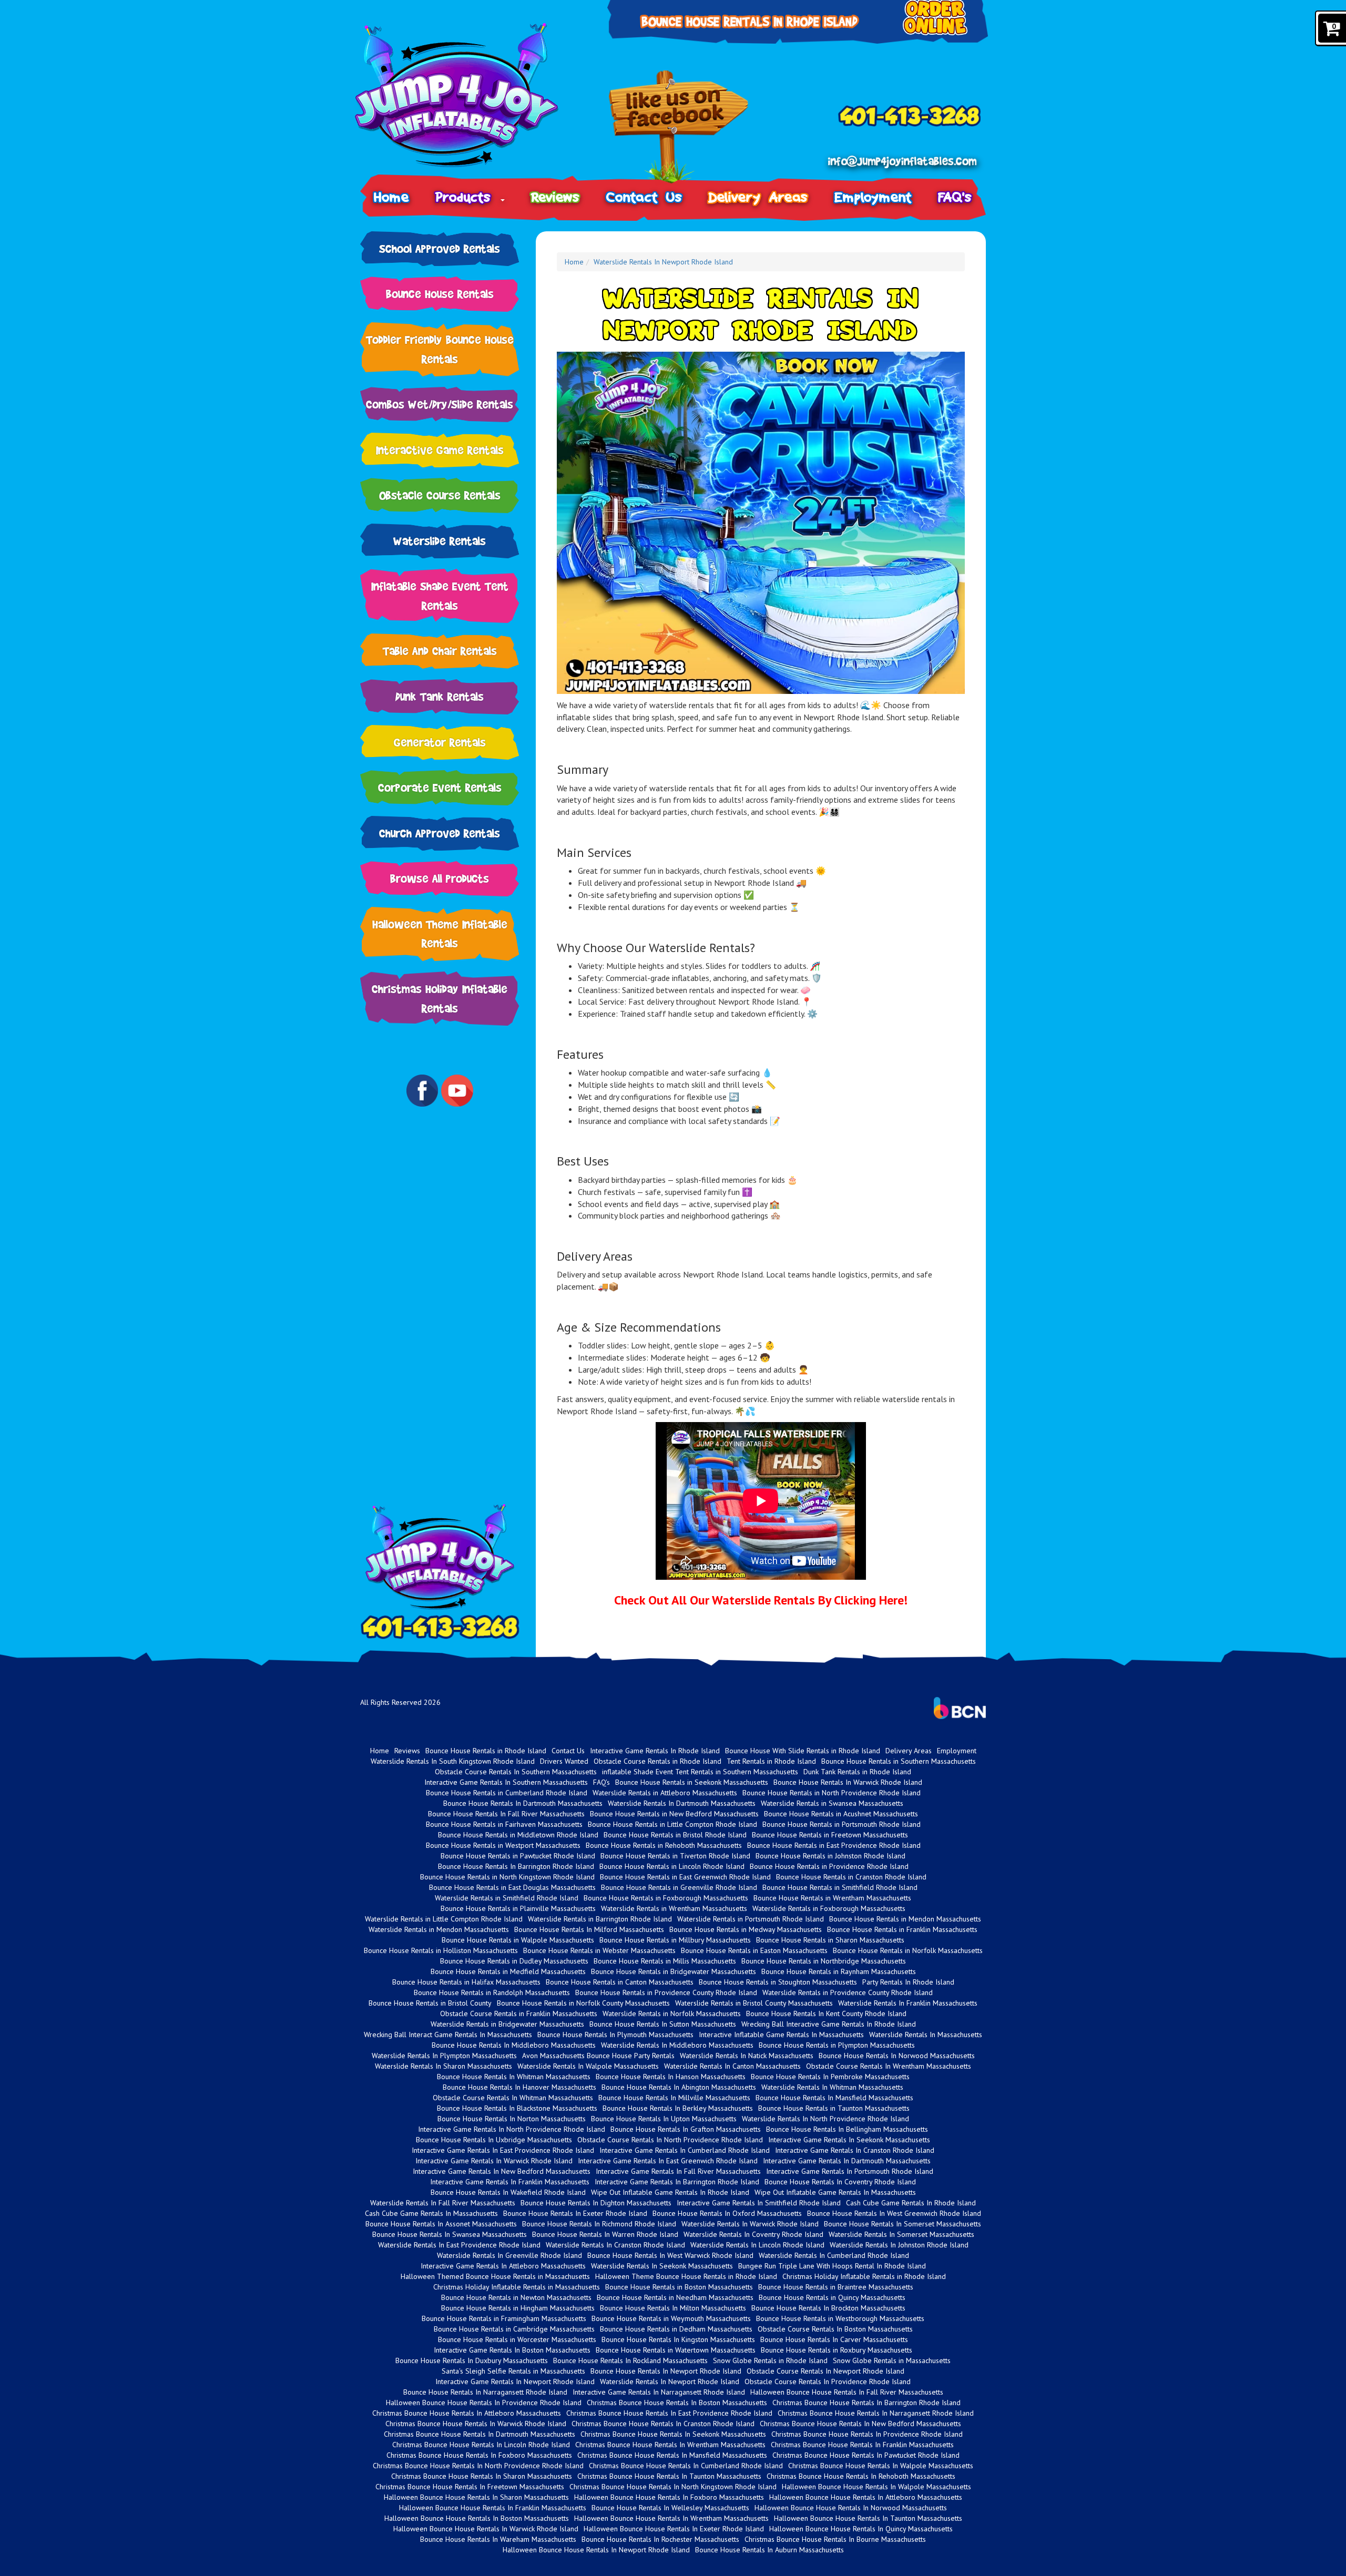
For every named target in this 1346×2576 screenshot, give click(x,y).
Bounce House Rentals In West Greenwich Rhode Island (894, 2213)
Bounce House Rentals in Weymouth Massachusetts (671, 2318)
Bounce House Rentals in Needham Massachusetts (675, 2297)
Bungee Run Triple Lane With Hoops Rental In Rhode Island (832, 2266)
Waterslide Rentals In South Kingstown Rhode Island (453, 1761)
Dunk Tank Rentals (440, 696)
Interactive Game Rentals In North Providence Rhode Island (512, 2129)
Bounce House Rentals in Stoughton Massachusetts (778, 1982)
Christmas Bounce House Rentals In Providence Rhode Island (867, 2434)
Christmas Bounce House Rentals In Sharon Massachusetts (482, 2476)
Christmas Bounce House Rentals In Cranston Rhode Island (663, 2424)
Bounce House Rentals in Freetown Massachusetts (830, 1835)
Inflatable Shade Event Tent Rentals (440, 596)
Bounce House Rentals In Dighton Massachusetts (596, 2203)
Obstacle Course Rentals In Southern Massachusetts (516, 1772)
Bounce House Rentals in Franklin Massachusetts (902, 1929)
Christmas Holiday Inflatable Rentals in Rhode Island (864, 2276)
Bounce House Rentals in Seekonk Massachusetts (692, 1782)
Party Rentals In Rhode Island (908, 1982)
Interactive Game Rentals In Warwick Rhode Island (494, 2161)
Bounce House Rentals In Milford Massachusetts (589, 1929)
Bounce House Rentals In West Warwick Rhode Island (670, 2255)
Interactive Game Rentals (440, 450)
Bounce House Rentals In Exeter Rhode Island (575, 2213)
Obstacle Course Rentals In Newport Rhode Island (825, 2371)
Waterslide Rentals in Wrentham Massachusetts (674, 1908)
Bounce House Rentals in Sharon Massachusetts (830, 1940)
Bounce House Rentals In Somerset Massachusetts (903, 2224)
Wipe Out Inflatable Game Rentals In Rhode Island (670, 2192)
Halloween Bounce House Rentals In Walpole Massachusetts (876, 2487)
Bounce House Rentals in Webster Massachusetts (599, 1950)
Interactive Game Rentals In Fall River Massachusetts (678, 2171)
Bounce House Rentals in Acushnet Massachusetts (841, 1814)
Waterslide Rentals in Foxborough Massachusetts (829, 1908)
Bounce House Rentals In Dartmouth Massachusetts (523, 1803)
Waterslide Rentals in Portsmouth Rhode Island (751, 1919)
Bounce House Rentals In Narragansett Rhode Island (485, 2392)
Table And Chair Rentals (440, 651)
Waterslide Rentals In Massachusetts (926, 2035)
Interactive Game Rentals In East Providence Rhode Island (503, 2150)
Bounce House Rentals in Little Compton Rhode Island (672, 1824)
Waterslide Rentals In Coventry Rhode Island (753, 2234)
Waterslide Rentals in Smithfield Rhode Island (507, 1898)
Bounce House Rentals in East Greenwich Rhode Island (685, 1877)
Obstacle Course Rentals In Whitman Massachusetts (513, 2098)
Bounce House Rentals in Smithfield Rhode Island (840, 1887)
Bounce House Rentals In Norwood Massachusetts (897, 2056)
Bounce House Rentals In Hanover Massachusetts (519, 2087)
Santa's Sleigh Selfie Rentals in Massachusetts (513, 2371)
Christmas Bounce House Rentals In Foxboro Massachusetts (479, 2455)
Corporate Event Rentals (440, 787)
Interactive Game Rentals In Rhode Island (655, 1751)
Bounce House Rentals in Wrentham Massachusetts (832, 1898)
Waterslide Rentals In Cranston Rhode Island (615, 2245)
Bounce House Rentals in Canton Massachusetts (620, 1982)
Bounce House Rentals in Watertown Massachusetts (676, 2350)
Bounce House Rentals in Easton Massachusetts (754, 1950)
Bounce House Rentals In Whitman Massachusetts (514, 2077)
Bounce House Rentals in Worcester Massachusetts (517, 2339)
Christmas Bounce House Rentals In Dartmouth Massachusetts (480, 2434)
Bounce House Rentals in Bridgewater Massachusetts (674, 1971)
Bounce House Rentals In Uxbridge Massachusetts (494, 2140)
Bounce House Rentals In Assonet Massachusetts (441, 2224)
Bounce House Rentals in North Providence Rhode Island (832, 1793)
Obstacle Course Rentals (440, 495)
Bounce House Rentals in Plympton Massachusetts (837, 2045)
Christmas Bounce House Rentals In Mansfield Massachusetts (672, 2455)
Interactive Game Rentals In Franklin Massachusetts (510, 2182)
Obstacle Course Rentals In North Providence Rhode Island (670, 2140)
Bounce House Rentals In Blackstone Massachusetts (517, 2108)
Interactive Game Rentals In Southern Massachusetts (506, 1782)
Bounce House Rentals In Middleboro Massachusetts (514, 2045)
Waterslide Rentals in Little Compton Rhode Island (444, 1919)
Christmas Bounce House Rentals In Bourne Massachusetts (835, 2539)
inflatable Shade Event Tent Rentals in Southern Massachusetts (700, 1772)
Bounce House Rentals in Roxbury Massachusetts (837, 2350)
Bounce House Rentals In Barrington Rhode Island (516, 1866)
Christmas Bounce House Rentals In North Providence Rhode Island (478, 2466)
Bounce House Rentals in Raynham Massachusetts (839, 1971)
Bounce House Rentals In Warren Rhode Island (605, 2234)
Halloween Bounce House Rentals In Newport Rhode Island (596, 2550)
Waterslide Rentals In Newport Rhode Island (663, 262)
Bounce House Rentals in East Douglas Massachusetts (512, 1887)
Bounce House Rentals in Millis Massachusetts (665, 1961)
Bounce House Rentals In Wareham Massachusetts (498, 2539)
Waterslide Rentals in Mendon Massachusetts (439, 1929)
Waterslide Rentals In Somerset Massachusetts (901, 2234)
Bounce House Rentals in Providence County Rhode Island (666, 1992)
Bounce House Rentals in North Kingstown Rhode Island (507, 1877)
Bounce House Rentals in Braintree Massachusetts (836, 2287)
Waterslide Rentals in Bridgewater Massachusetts (507, 2024)
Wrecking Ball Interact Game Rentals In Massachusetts (448, 2035)
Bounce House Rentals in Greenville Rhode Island (679, 1887)
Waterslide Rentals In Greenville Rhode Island (509, 2255)
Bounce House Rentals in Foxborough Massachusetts (666, 1898)
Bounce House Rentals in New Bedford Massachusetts (674, 1814)
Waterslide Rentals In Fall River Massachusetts (443, 2203)
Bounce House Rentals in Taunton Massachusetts (834, 2108)
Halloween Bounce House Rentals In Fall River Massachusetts (847, 2392)
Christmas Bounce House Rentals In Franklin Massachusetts (862, 2445)
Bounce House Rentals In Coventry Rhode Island (840, 2182)
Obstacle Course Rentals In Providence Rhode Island (828, 2381)
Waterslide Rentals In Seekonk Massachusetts (662, 2266)
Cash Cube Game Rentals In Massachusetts (431, 2213)
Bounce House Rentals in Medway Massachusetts (746, 1929)
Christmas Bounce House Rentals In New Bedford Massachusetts (860, 2424)
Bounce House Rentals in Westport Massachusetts (503, 1845)
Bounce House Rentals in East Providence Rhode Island (834, 1845)
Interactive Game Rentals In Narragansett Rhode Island (659, 2392)
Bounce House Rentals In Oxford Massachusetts (727, 2213)
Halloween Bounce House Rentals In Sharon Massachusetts (476, 2497)
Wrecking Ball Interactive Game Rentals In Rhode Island (829, 2024)
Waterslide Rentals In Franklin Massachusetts (908, 2003)
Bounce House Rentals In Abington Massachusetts (679, 2087)
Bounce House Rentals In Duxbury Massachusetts (472, 2360)
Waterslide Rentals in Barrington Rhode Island (600, 1919)
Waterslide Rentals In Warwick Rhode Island (750, 2224)
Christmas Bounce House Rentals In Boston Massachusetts (677, 2403)
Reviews (556, 197)
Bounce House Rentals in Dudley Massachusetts (514, 1961)
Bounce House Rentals (440, 294)
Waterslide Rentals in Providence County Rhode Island (848, 1992)
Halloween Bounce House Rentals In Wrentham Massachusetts (671, 2518)
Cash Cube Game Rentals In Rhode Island (911, 2203)
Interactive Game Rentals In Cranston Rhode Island (855, 2150)
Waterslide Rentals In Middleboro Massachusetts (677, 2045)
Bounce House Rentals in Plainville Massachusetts (518, 1908)
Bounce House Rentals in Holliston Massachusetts (441, 1950)
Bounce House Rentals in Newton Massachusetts (516, 2297)
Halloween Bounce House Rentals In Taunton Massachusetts (868, 2518)
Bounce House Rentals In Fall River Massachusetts (506, 1814)
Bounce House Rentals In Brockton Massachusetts (828, 2308)
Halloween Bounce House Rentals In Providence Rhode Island (484, 2403)
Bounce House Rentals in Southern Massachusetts (899, 1761)
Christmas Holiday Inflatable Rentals (440, 998)
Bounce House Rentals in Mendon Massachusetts (905, 1919)
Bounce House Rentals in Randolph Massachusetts (492, 1992)
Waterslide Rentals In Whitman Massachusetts (832, 2087)
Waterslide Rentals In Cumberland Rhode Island (834, 2255)
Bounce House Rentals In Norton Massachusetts (512, 2119)
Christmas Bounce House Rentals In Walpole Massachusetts (881, 2466)
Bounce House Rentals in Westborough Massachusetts (840, 2318)
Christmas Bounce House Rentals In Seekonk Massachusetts (673, 2434)
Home (391, 197)
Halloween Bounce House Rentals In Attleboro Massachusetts (866, 2497)
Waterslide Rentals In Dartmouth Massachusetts (682, 1803)
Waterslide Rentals (440, 541)
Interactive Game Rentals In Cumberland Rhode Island (685, 2150)
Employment (873, 197)
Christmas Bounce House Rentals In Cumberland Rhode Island (686, 2466)
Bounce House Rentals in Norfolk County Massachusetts (583, 2003)
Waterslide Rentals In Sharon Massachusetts (443, 2066)
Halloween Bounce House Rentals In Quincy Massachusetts (861, 2529)
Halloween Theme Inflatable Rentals (440, 934)
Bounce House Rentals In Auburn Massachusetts (769, 2550)
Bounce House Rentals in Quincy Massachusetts (832, 2297)
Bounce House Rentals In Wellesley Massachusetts (670, 2508)
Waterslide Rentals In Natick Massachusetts (747, 2056)
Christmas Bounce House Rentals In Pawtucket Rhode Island (866, 2455)
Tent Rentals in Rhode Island (771, 1761)
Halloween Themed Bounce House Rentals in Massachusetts (495, 2276)
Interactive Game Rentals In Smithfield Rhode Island (759, 2203)
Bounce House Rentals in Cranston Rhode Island (851, 1877)
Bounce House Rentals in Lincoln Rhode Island (672, 1866)
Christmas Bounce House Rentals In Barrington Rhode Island (866, 2403)
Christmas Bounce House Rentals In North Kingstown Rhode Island (673, 2487)
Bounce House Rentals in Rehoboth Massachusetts (664, 1845)
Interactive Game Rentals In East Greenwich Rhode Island (668, 2161)
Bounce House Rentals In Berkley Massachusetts (678, 2108)
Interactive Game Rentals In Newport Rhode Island (515, 2381)
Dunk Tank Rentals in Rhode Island (857, 1772)
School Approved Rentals (440, 248)
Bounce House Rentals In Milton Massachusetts (673, 2308)
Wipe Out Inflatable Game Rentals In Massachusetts (835, 2192)
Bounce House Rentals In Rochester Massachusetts (660, 2539)
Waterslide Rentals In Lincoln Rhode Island (757, 2245)
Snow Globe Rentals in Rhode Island (770, 2360)
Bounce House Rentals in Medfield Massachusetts (508, 1971)
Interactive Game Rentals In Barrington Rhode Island (677, 2182)
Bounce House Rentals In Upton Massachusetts (664, 2119)
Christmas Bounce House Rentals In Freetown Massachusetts (470, 2487)
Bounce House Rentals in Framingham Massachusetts (504, 2318)
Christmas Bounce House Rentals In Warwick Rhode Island (476, 2424)
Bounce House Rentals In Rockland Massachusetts (630, 2360)
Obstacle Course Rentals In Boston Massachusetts (835, 2329)
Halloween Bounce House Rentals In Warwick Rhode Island (486, 2529)
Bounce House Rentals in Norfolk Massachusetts (908, 1950)
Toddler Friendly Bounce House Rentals (440, 349)
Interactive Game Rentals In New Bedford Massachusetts (502, 2171)
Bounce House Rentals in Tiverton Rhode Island (675, 1856)
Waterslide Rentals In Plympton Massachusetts (444, 2056)
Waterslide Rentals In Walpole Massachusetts (588, 2066)
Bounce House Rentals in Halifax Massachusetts (466, 1982)
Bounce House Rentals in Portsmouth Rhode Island (842, 1824)
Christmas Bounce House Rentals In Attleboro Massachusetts (467, 2413)
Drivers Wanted (564, 1761)
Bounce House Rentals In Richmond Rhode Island (599, 2224)
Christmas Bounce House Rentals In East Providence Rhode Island (669, 2413)
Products (467, 197)
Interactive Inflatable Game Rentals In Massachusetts (781, 2035)
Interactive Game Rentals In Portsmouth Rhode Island (850, 2171)
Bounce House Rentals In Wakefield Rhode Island (508, 2192)
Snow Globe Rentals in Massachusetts (892, 2360)
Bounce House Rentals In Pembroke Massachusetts (830, 2077)
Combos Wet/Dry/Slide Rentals (440, 404)
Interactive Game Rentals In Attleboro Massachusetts (503, 2266)
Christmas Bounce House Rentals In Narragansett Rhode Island (876, 2413)
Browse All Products (440, 878)
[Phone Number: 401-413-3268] (909, 116)
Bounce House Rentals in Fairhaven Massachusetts (504, 1824)
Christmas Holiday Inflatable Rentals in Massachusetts (517, 2287)
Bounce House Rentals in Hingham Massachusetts (518, 2308)
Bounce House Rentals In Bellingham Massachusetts (847, 2129)
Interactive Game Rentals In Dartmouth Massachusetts (847, 2161)
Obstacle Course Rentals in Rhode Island (657, 1761)
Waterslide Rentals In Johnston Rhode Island (899, 2245)
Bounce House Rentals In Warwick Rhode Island (848, 1782)
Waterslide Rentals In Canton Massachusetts (732, 2066)
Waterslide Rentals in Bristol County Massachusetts (754, 2003)
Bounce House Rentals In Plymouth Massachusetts (615, 2035)
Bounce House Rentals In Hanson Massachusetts (671, 2077)
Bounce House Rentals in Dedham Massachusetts (676, 2329)
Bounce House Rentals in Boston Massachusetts (679, 2287)
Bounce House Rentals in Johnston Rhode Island (830, 1856)
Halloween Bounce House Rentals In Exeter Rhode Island (674, 2529)
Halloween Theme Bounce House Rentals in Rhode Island (686, 2276)
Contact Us (644, 197)
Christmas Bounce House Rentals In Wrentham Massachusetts (670, 2445)
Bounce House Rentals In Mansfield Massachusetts (834, 2098)
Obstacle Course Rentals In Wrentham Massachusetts (889, 2066)
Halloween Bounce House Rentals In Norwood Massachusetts (851, 2508)
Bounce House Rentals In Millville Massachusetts (674, 2098)
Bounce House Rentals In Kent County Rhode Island (826, 2013)
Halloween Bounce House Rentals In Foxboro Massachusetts (669, 2497)
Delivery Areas (758, 197)
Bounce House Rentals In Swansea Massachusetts (450, 2234)
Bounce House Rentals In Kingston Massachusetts (678, 2339)
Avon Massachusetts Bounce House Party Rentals (598, 2056)
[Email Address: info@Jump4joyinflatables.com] (902, 162)
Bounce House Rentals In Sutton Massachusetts (663, 2024)
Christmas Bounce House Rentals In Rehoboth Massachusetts (861, 2476)
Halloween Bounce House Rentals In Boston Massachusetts (477, 2518)
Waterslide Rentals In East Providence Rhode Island (459, 2245)
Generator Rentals (440, 742)
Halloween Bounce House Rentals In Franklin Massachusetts (493, 2508)
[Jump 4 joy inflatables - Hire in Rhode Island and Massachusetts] (470, 95)
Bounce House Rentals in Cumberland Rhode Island (507, 1793)
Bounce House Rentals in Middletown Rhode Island (518, 1835)
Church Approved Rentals (440, 833)
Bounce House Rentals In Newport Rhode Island (666, 2371)
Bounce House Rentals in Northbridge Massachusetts (824, 1961)
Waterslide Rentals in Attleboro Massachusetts (665, 1793)
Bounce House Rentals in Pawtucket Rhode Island (518, 1856)
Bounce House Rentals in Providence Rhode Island (829, 1866)
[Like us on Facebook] (679, 128)
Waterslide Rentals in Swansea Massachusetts (832, 1803)
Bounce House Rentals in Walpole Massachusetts (518, 1940)
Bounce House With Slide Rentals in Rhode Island (803, 1751)
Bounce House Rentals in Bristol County (430, 2003)
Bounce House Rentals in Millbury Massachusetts (675, 1940)
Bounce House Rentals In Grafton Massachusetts (686, 2129)
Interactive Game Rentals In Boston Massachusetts (512, 2350)
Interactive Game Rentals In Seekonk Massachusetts (849, 2140)
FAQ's (955, 197)
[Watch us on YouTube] (457, 1090)
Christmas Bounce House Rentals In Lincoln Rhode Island (481, 2445)
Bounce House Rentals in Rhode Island (486, 1751)
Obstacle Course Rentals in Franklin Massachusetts (519, 2013)
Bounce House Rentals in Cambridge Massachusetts (514, 2329)
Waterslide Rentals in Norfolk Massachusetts (672, 2013)
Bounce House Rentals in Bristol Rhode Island (675, 1835)
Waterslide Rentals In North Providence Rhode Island (825, 2119)
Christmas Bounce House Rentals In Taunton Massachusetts (669, 2476)
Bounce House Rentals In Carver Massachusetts (834, 2339)
